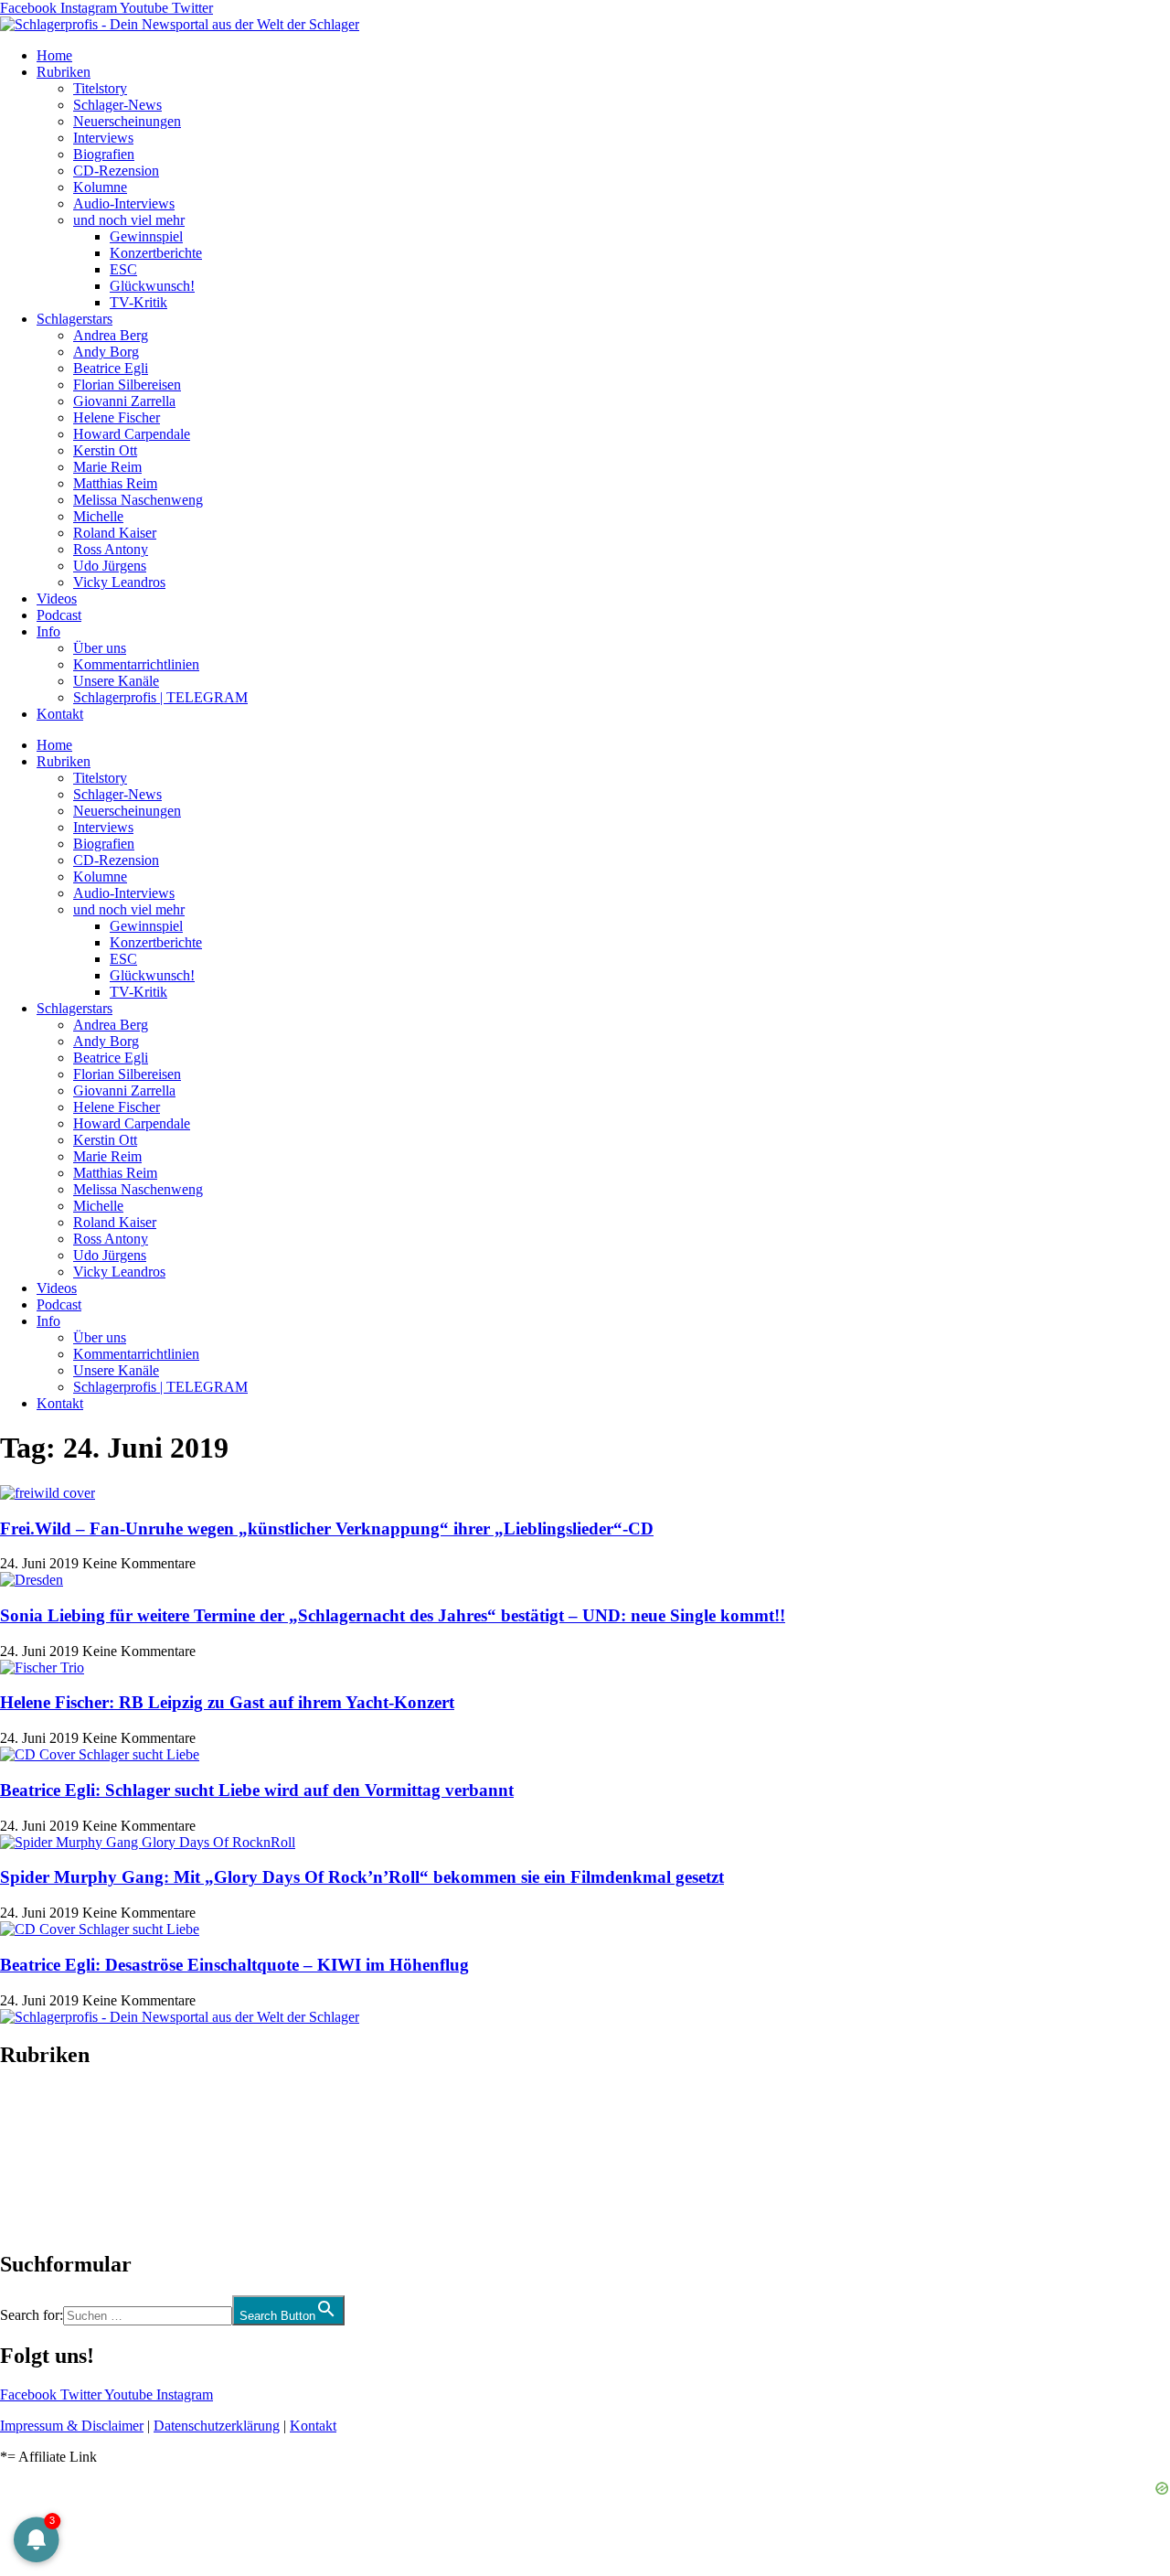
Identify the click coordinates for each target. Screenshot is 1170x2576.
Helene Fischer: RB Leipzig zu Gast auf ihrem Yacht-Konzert (227, 1702)
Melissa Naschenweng (138, 500)
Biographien (36, 2159)
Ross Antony (111, 549)
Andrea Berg (111, 335)
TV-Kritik (138, 302)
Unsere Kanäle (116, 681)
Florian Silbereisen (127, 385)
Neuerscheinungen (127, 121)
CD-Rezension (116, 171)
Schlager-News (117, 105)
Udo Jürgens (110, 566)
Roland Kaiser (115, 533)
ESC (123, 269)
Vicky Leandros (119, 582)
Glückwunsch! (152, 286)
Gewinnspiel (146, 236)
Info (48, 631)
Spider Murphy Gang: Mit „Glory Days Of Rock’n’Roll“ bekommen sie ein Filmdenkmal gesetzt (362, 1877)
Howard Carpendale (132, 434)
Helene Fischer (117, 417)
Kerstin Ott (105, 450)
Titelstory (100, 88)
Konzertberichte (156, 253)
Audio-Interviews (124, 203)
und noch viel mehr (129, 220)
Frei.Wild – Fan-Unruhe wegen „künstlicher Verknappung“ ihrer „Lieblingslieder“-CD (327, 1528)
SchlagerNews (42, 2110)
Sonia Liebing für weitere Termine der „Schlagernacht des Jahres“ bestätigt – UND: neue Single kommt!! (393, 1615)
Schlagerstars (74, 319)
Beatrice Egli (111, 368)
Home (54, 55)
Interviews (103, 138)
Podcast (59, 615)
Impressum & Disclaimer (72, 2426)
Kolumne (100, 187)
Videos (57, 599)
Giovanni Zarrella (124, 401)
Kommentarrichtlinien (136, 664)
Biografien (104, 154)
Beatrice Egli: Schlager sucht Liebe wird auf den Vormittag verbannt (257, 1790)
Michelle (98, 516)
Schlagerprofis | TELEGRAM (160, 697)
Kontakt (60, 714)
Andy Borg (106, 352)
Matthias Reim (115, 483)
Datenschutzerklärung (217, 2426)
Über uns (100, 648)
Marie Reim (107, 467)
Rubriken (64, 72)
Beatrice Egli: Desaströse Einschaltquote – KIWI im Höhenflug (234, 1965)
